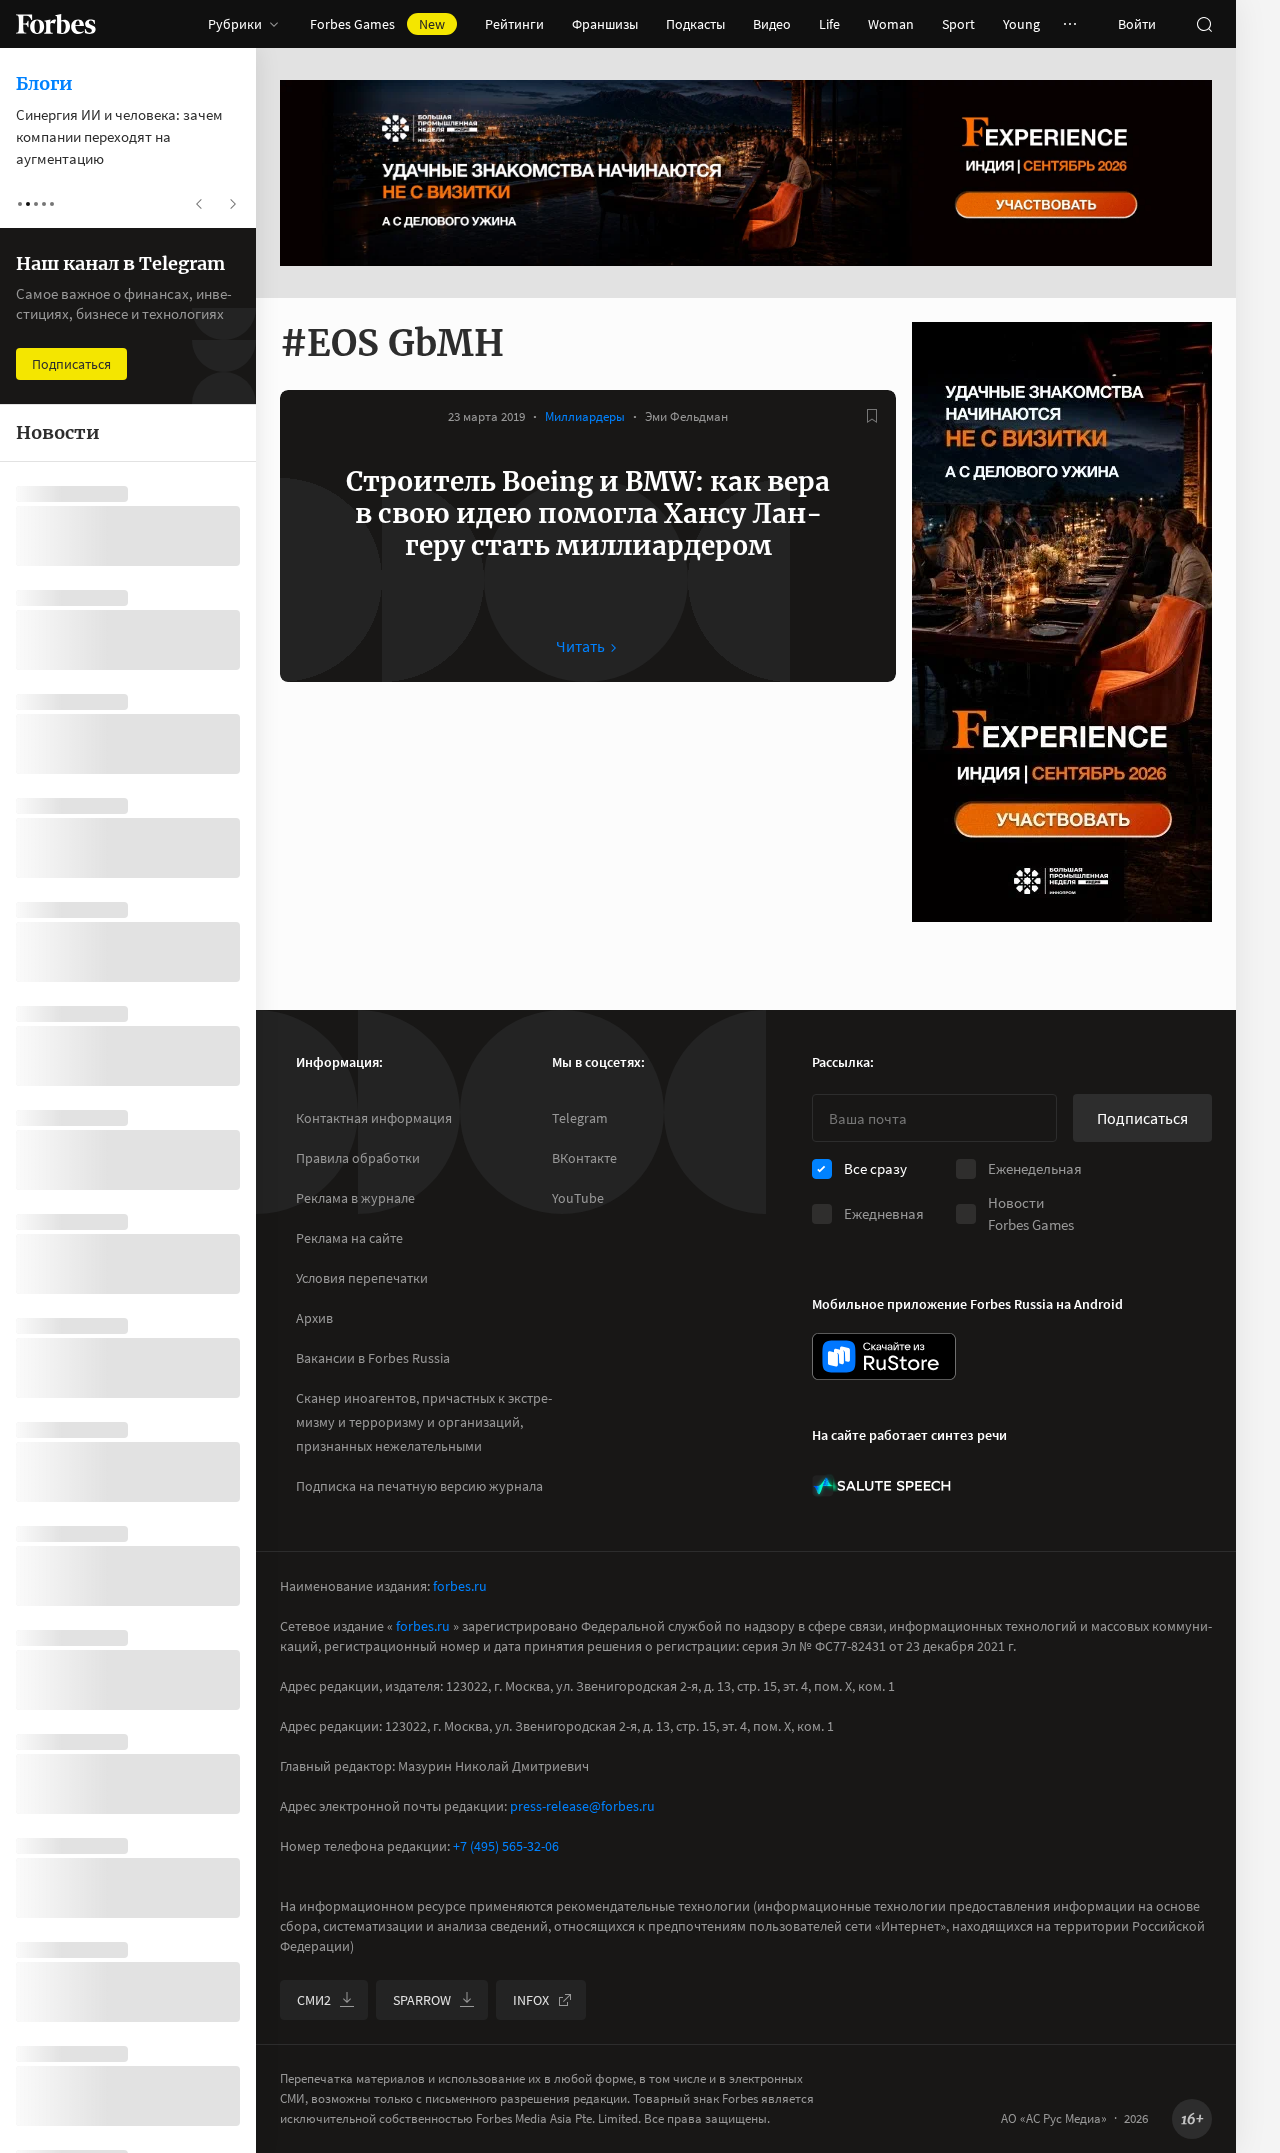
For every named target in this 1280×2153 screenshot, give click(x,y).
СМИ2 (314, 2000)
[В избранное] (872, 416)
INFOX (531, 2000)
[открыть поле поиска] (1204, 24)
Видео (772, 24)
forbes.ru (460, 1586)
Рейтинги (514, 24)
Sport (958, 24)
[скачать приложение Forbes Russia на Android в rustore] (884, 1356)
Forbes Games (377, 24)
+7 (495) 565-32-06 (506, 1846)
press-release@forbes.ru (582, 1806)
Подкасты (695, 24)
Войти (1137, 24)
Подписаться (1142, 1118)
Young (1021, 24)
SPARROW (422, 2000)
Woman (891, 24)
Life (829, 24)
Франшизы (605, 24)
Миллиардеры (585, 416)
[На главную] (56, 24)
